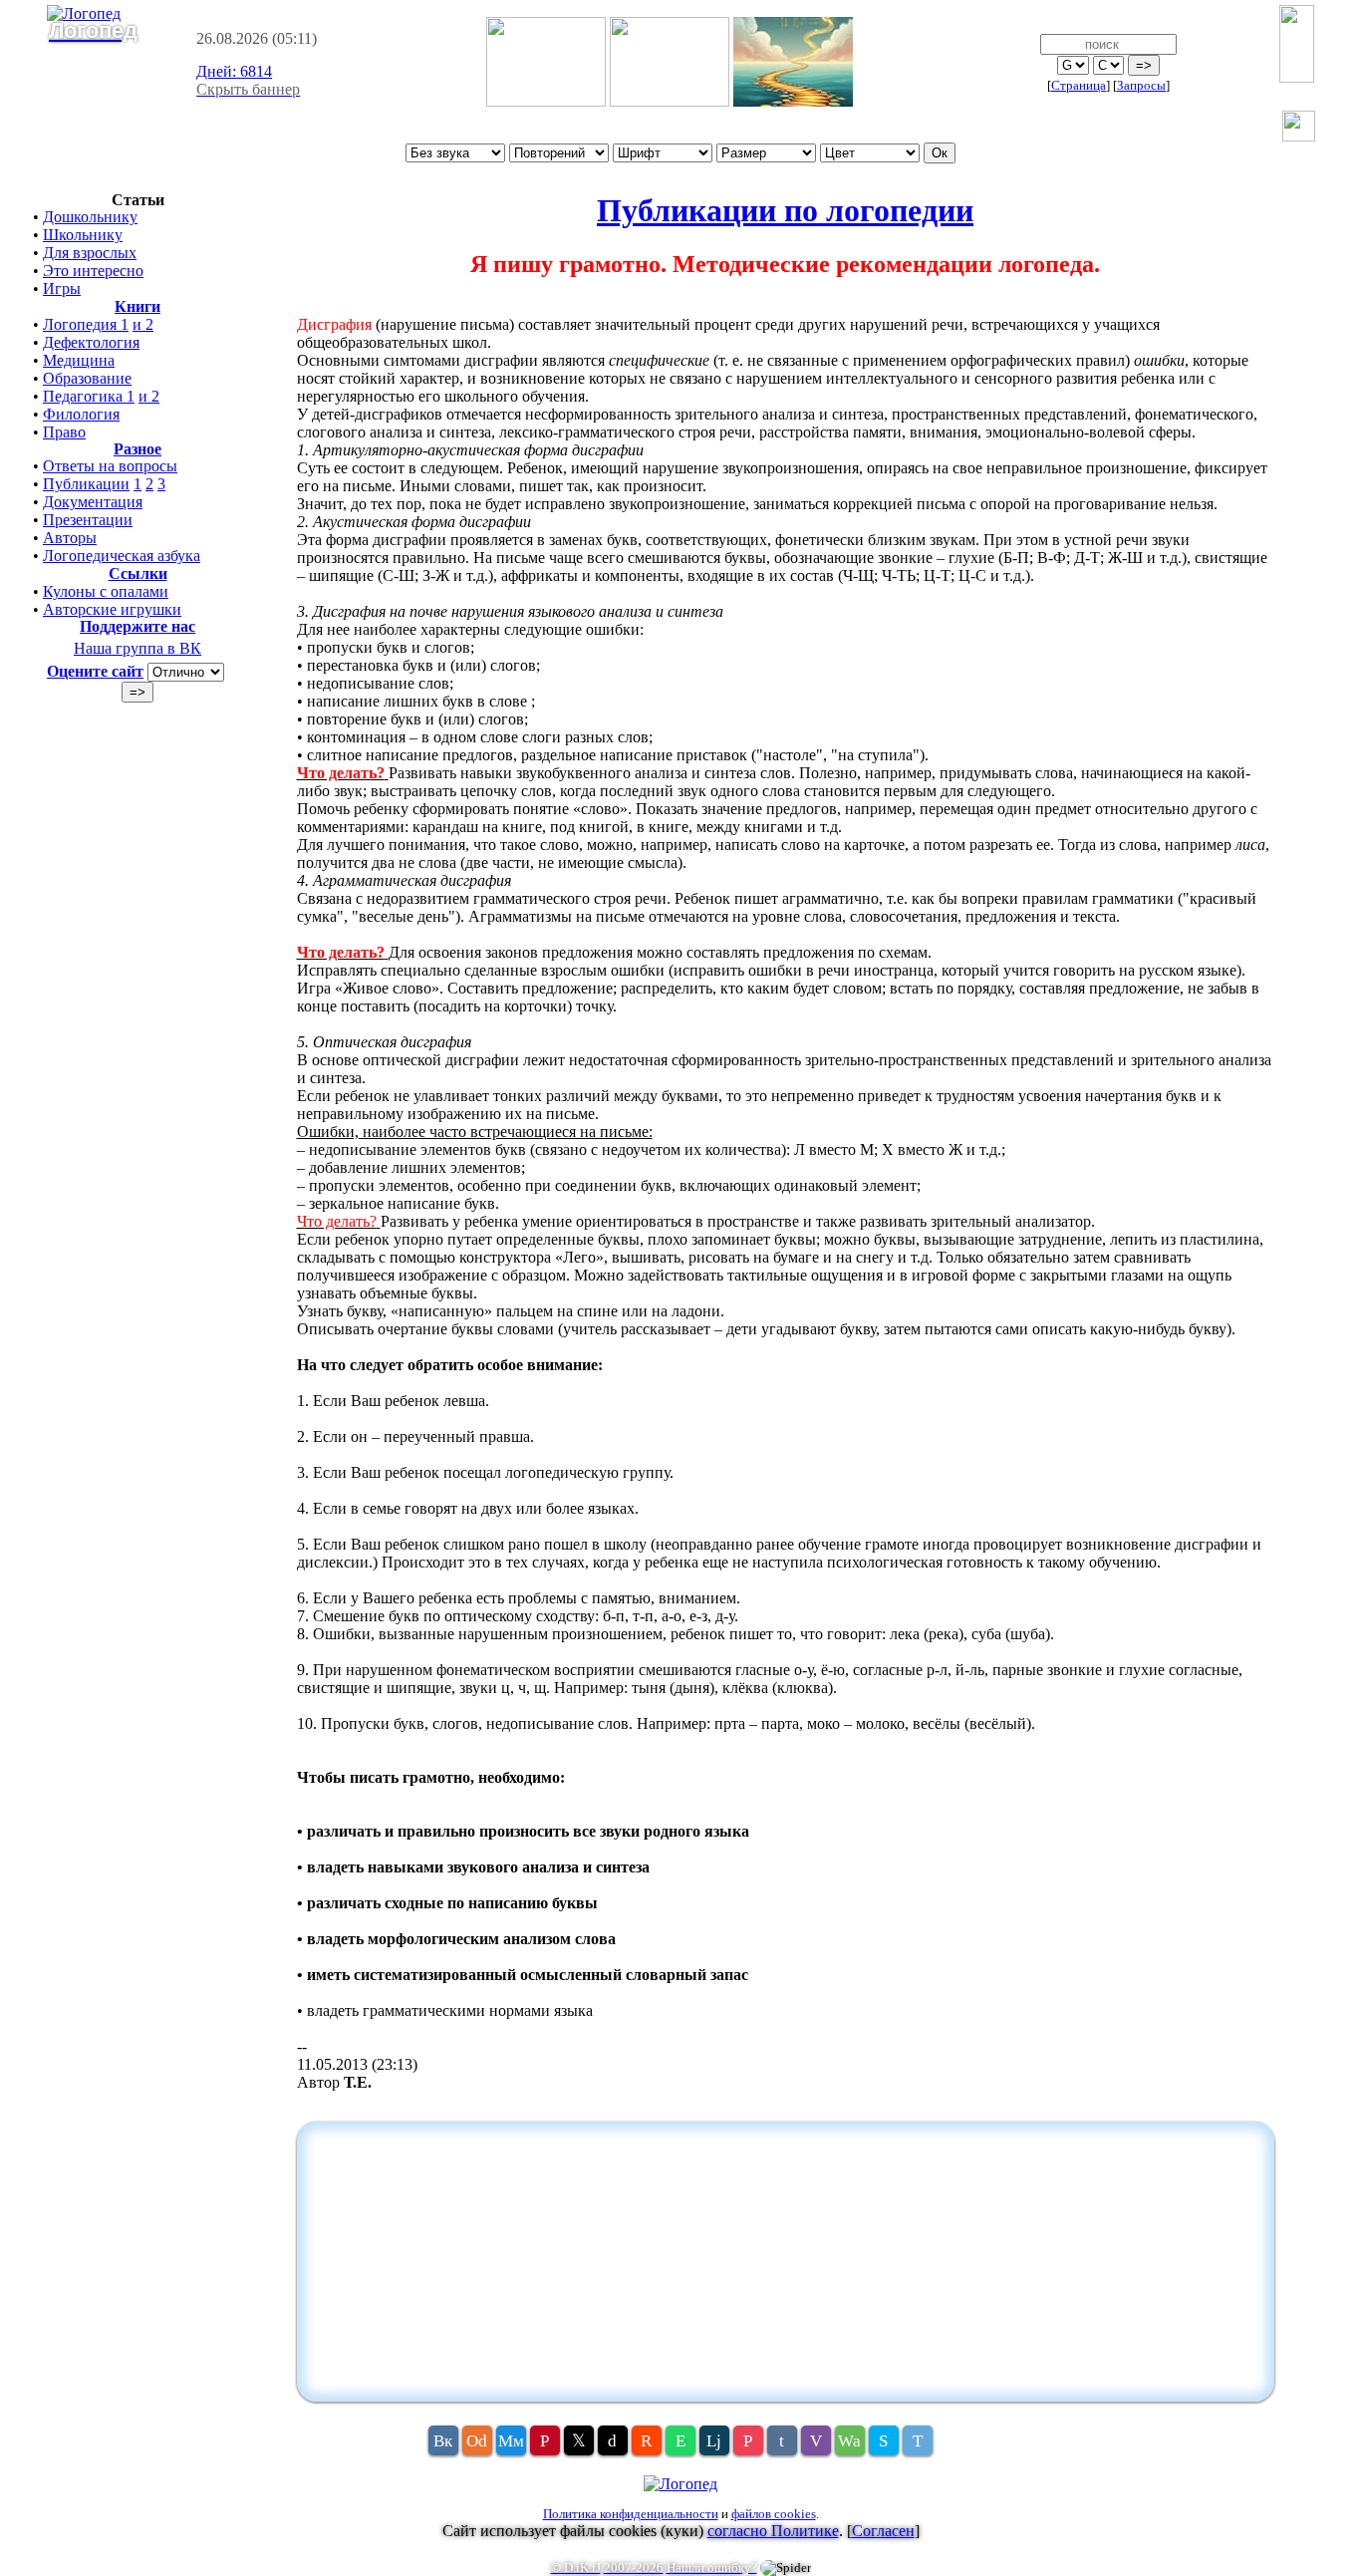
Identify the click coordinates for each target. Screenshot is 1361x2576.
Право (64, 432)
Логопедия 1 (86, 324)
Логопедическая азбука (122, 556)
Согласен (883, 2531)
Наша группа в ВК (137, 648)
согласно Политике (773, 2531)
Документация (93, 502)
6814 (234, 71)
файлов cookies (774, 2514)
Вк (443, 2441)
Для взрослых (90, 253)
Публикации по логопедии (785, 210)
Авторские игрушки (112, 609)
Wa (849, 2441)
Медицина (79, 360)
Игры (62, 288)
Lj (714, 2441)
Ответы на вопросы (110, 466)
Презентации (88, 520)
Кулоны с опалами (106, 591)
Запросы (1141, 85)
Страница (1079, 85)
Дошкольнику (90, 217)
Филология (81, 414)
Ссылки (138, 573)
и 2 (143, 324)
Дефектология (91, 342)
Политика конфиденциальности (631, 2514)
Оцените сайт (95, 671)
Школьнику (83, 235)
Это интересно (93, 271)
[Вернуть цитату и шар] (1299, 128)
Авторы (70, 538)
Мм (511, 2441)
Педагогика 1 (89, 396)
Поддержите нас (137, 626)
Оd (477, 2441)
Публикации (86, 484)
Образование (87, 378)
